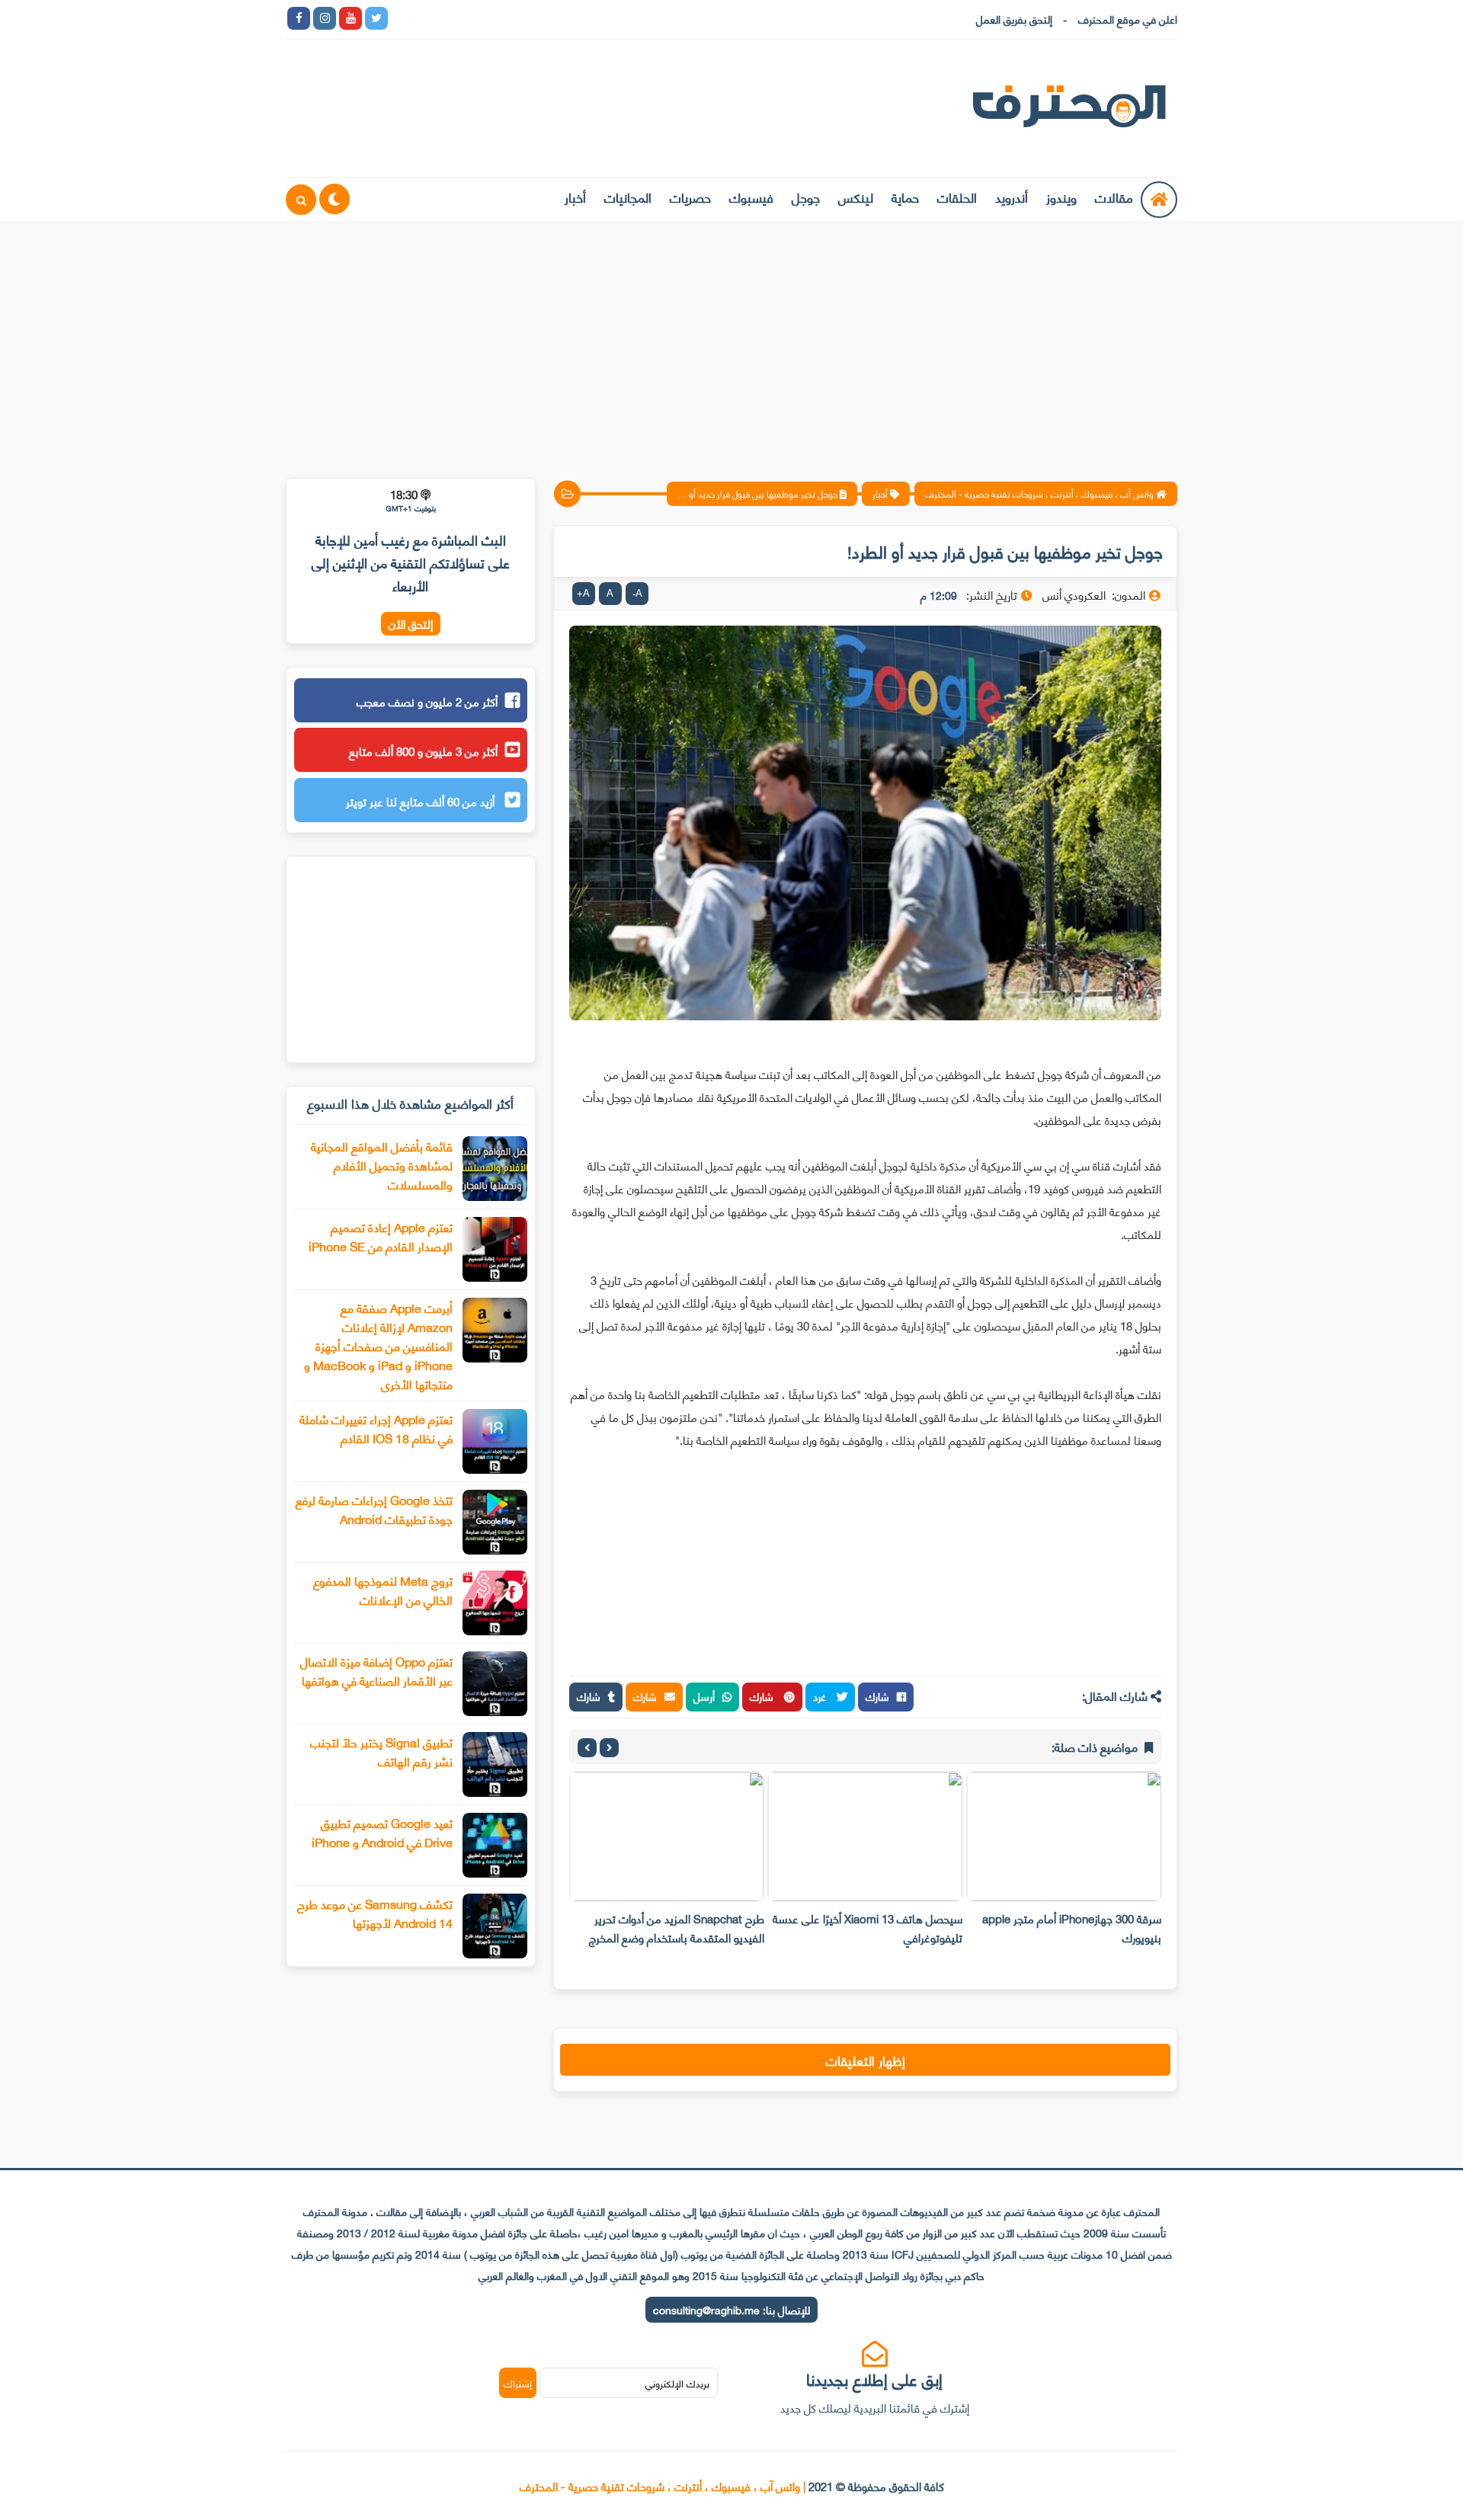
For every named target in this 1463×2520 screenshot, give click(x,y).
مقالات (1114, 197)
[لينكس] (428, 18)
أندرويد (1012, 197)
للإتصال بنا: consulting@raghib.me (731, 2309)
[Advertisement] (731, 341)
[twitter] (376, 18)
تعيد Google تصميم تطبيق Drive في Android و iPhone (382, 1832)
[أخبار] (558, 18)
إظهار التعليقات (866, 2060)
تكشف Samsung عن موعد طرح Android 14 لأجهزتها (375, 1913)
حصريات (690, 197)
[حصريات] (506, 18)
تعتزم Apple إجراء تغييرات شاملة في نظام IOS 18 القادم (376, 1428)
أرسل (704, 1696)
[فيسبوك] (480, 18)
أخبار (575, 197)
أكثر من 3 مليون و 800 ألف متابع (423, 751)
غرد (821, 1696)
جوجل (806, 197)
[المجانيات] (532, 18)
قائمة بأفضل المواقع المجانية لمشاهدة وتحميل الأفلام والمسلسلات (382, 1165)
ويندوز (1061, 197)
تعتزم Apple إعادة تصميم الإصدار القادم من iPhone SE (381, 1236)
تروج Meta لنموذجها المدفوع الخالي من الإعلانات (383, 1590)
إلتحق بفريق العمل (1014, 19)
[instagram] (325, 18)
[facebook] (299, 18)
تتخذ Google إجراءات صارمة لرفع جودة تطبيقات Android (374, 1509)
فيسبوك (751, 197)
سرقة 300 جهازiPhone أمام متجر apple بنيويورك (1072, 1928)
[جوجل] (454, 18)
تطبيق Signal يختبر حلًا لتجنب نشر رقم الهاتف (381, 1751)
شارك (877, 1696)
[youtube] (351, 18)
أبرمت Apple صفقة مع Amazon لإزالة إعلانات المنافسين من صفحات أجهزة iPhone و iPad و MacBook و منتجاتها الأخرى (378, 1345)
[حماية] (402, 18)
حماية (905, 197)
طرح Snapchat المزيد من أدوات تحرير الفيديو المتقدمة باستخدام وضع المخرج (677, 1928)
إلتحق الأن (411, 624)
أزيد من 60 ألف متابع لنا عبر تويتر (422, 801)
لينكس (856, 197)
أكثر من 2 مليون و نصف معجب (427, 701)
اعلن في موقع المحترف (1128, 19)
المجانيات (628, 197)
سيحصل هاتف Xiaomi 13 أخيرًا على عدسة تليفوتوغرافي (868, 1928)
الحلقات (957, 197)
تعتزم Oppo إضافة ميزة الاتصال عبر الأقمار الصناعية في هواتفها (376, 1670)
